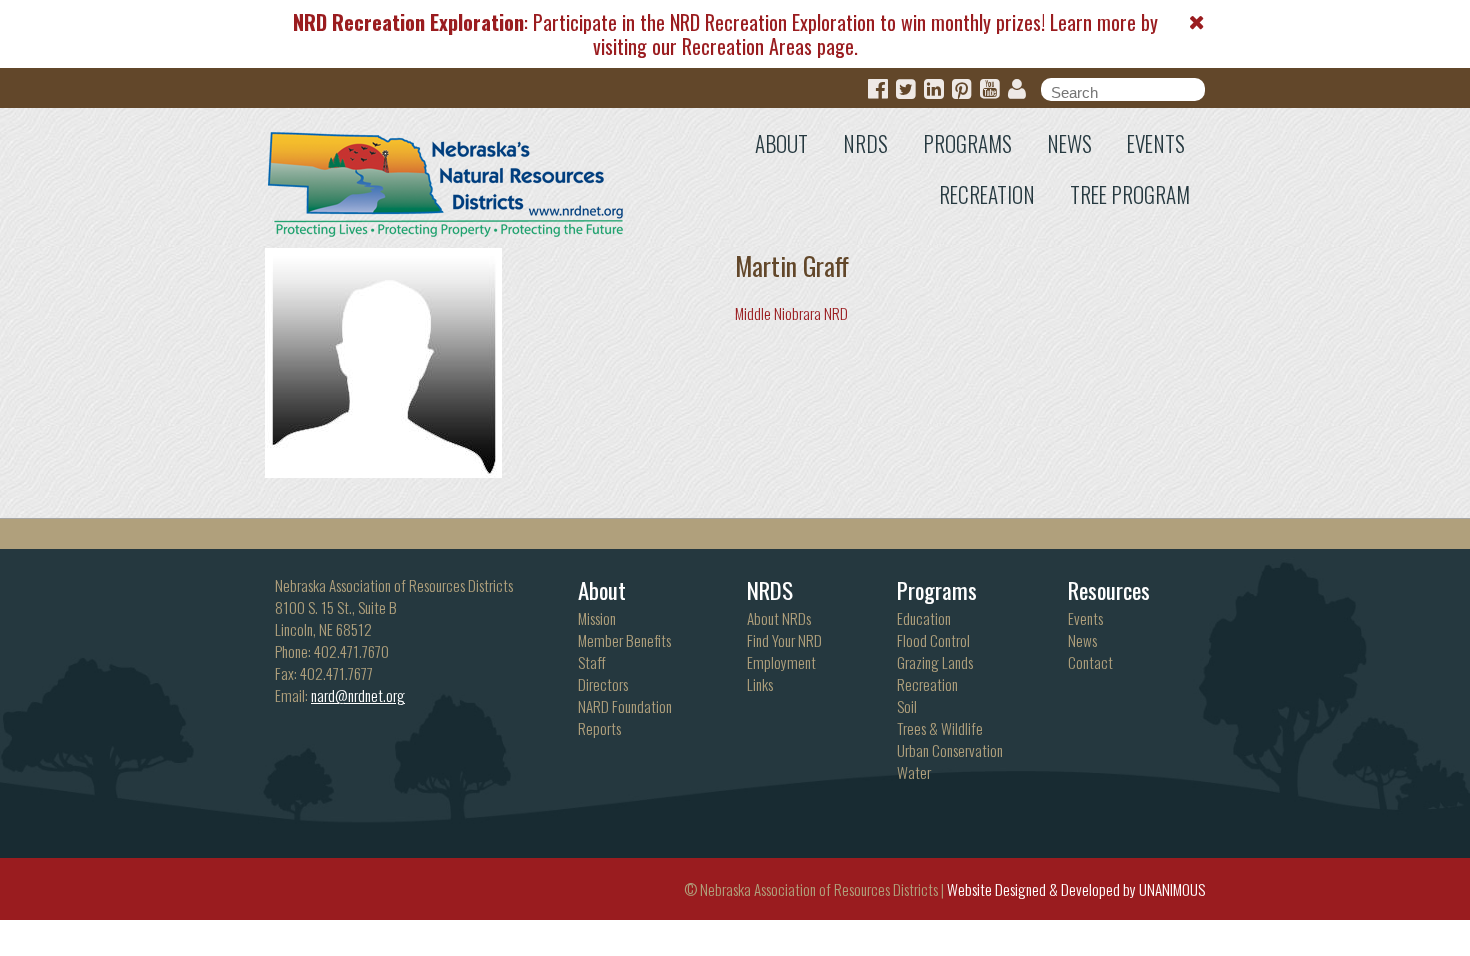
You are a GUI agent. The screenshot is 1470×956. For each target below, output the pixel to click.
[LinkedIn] (934, 89)
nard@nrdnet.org (358, 695)
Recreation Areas (747, 46)
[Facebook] (878, 89)
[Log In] (1017, 89)
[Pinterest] (962, 89)
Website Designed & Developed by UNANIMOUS (1076, 889)
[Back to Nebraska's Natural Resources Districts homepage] (446, 180)
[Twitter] (906, 89)
